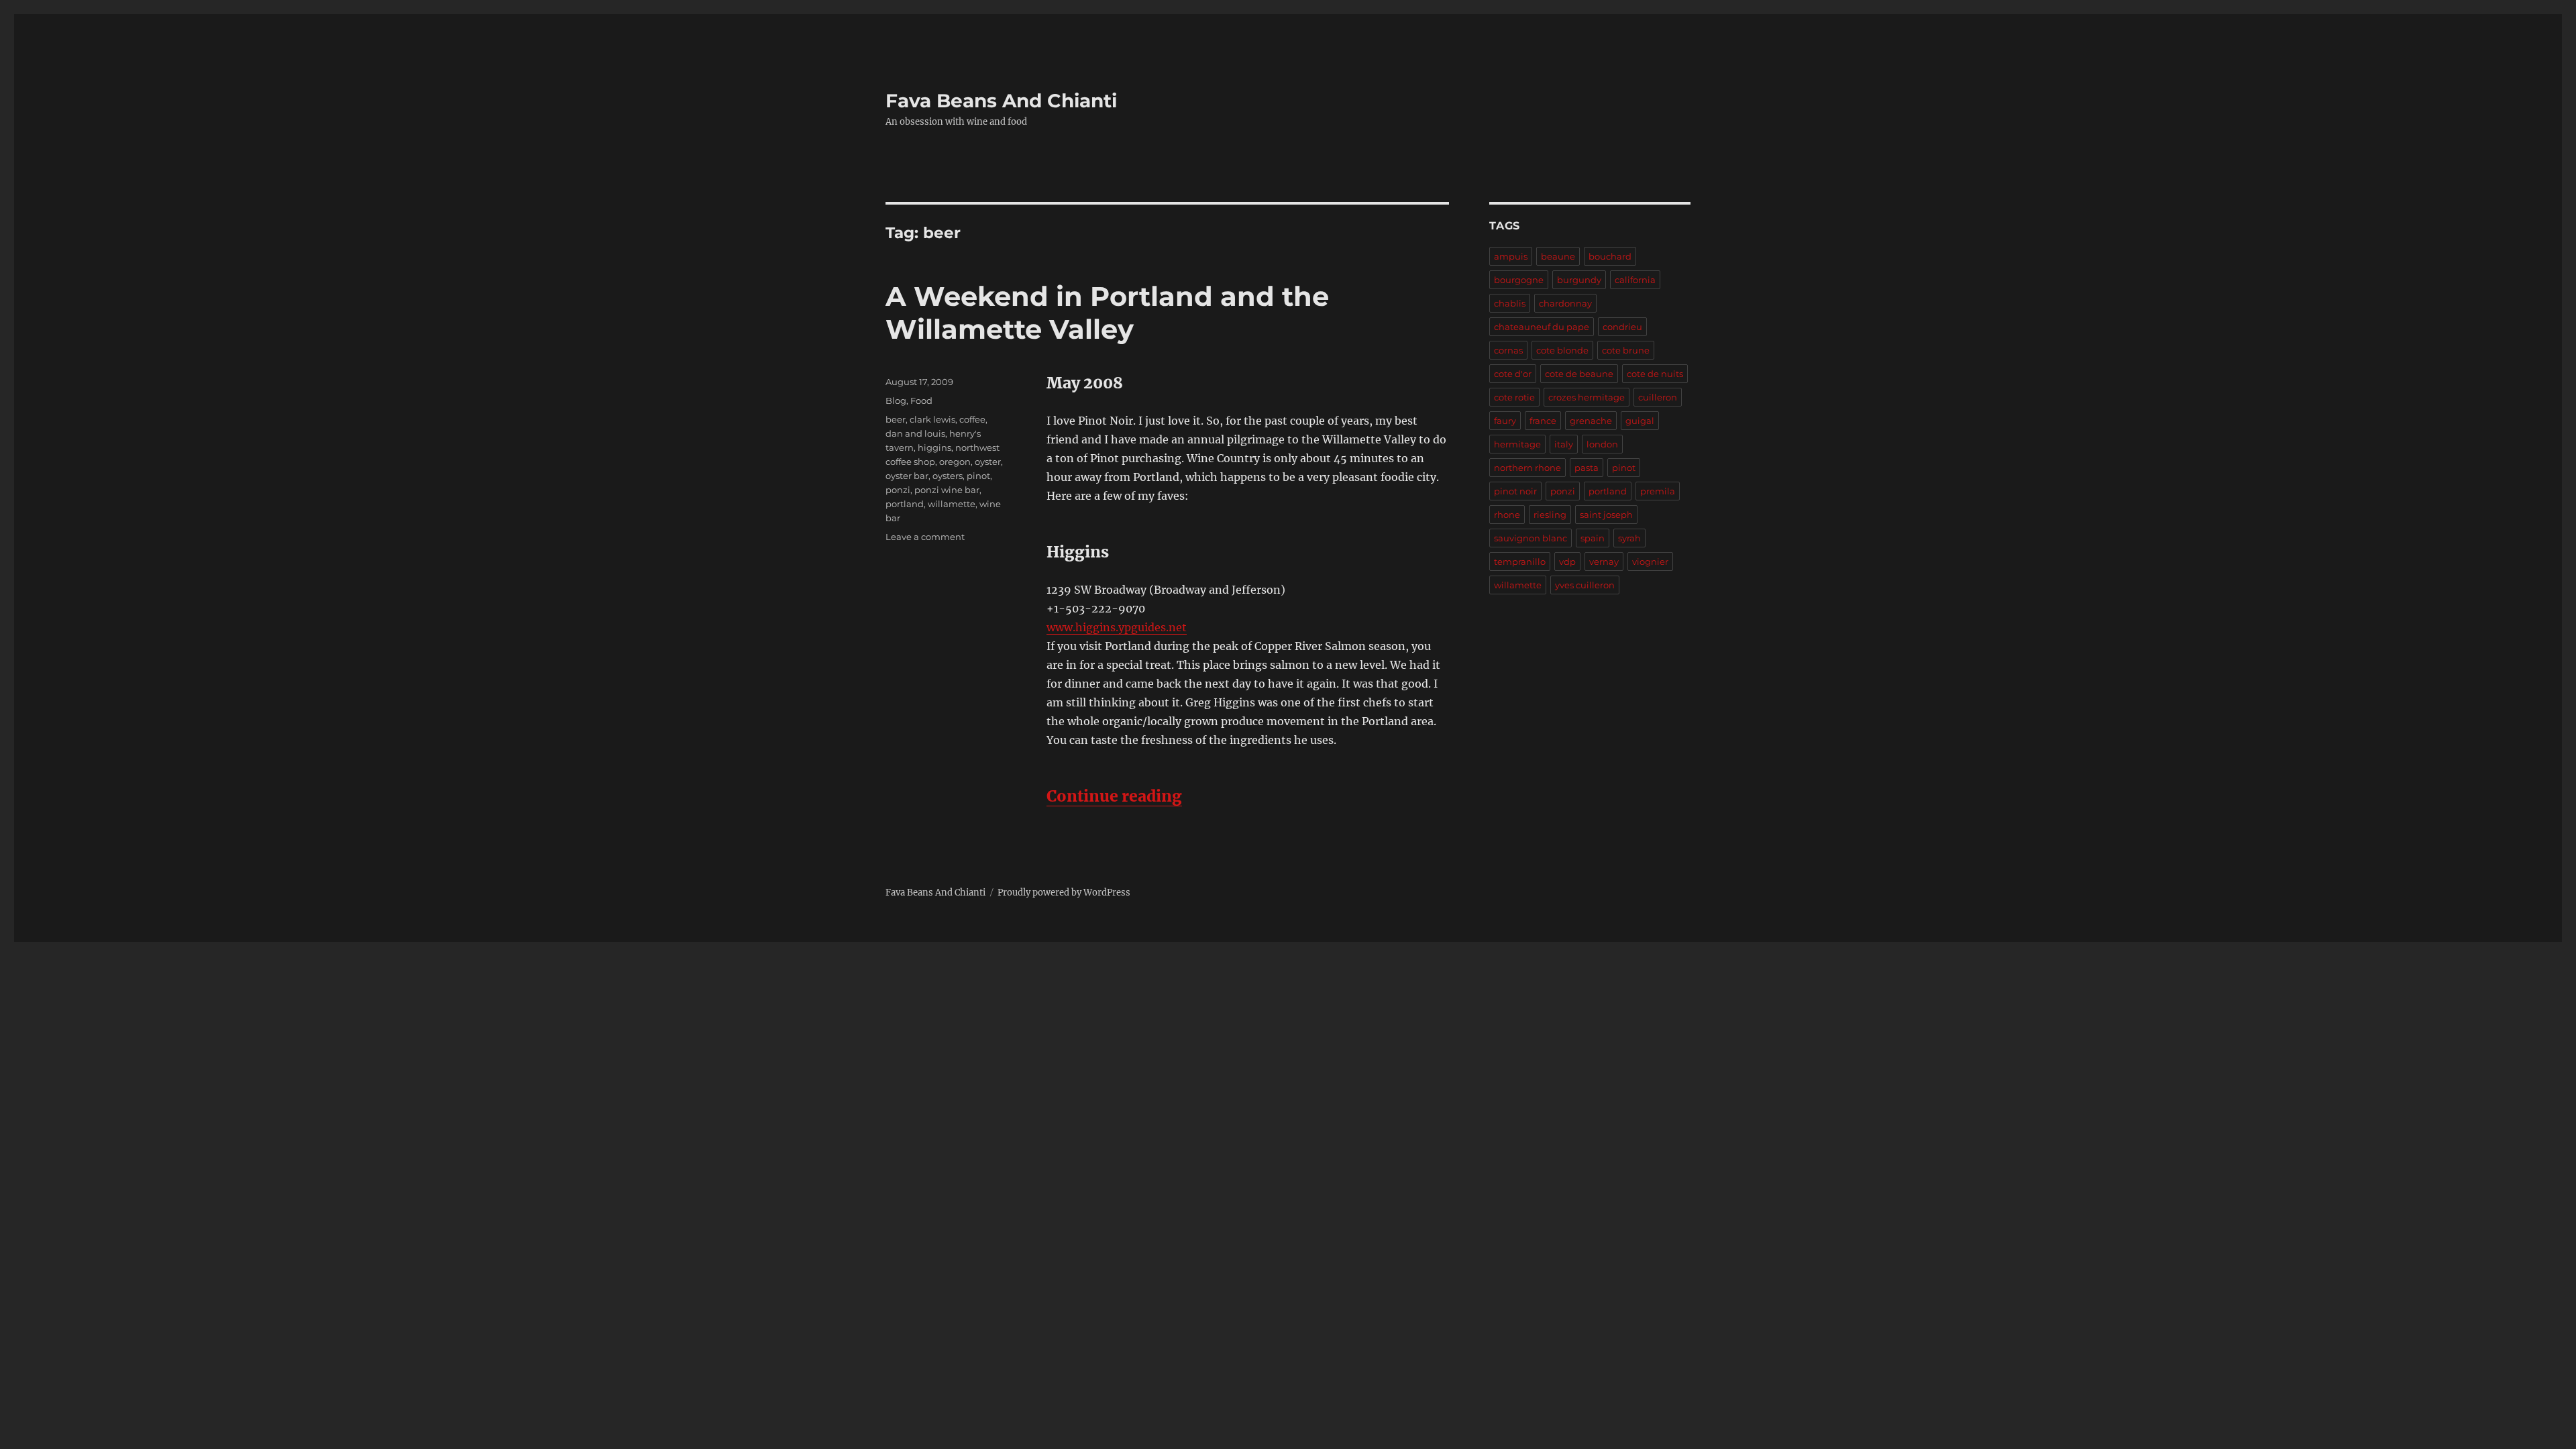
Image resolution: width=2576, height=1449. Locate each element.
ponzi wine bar (947, 490)
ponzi (898, 490)
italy (1564, 444)
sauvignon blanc (1531, 538)
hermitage (1517, 444)
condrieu (1622, 327)
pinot (978, 476)
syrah (1629, 538)
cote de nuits (1655, 374)
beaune (1558, 256)
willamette (952, 504)
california (1635, 280)
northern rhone (1527, 468)
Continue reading (1114, 796)
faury (1505, 421)
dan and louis (915, 433)
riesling (1550, 515)
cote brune (1626, 350)
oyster (988, 462)
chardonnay (1565, 303)
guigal (1640, 421)
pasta (1587, 468)
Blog (896, 400)
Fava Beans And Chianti (1001, 101)
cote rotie (1514, 397)
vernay (1604, 561)
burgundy (1579, 280)
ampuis (1511, 256)
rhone (1507, 515)
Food (921, 400)
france (1543, 421)
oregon (955, 462)
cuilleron (1658, 397)
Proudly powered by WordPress (1064, 893)
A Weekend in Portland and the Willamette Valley (1107, 313)
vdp (1567, 561)
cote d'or (1513, 374)
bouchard (1610, 256)
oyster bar (907, 476)
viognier (1650, 561)
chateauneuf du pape (1542, 327)
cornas (1508, 350)
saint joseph (1606, 515)
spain (1593, 538)
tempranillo (1520, 561)
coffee (972, 419)
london (1602, 444)
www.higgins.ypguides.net (1117, 627)
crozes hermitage (1587, 397)
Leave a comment (925, 537)
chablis (1510, 303)
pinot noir (1515, 491)
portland (905, 504)
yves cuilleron (1585, 585)
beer (896, 419)
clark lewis (932, 419)
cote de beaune (1579, 374)
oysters (948, 476)
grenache (1591, 421)
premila (1658, 491)
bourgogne (1519, 280)
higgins (934, 447)
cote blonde (1562, 350)
